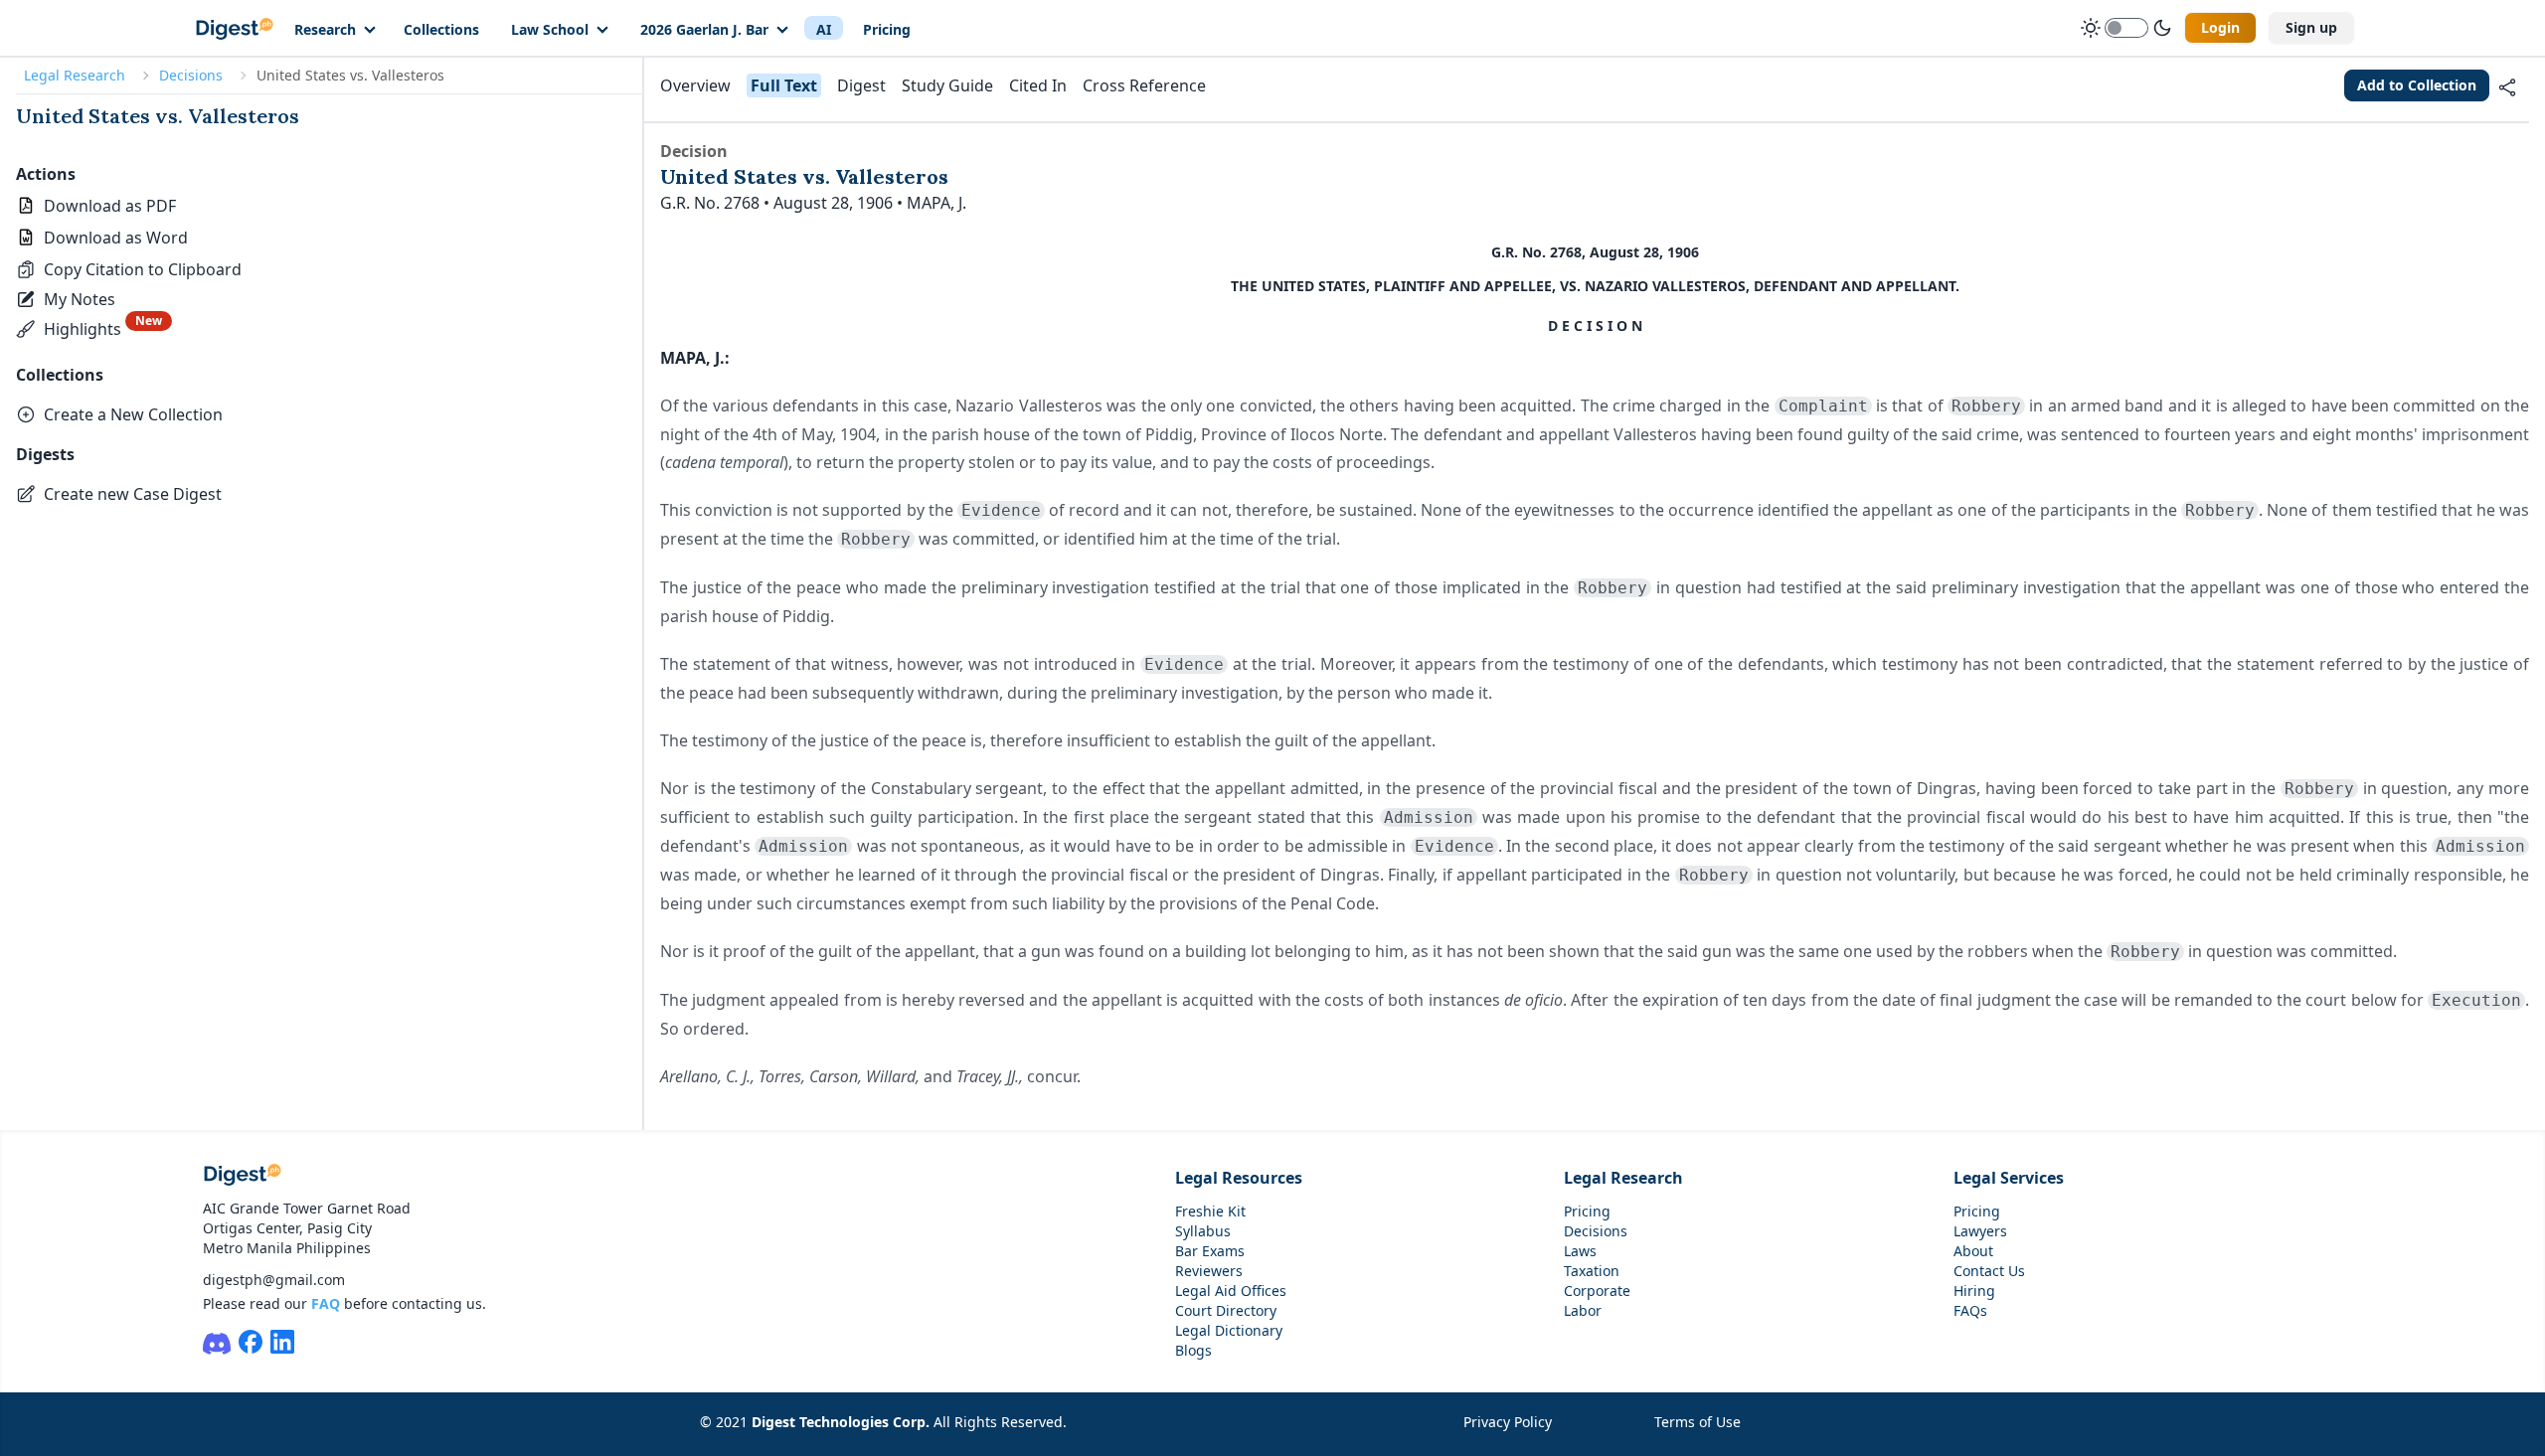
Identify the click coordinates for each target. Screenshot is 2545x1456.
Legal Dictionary (1229, 1330)
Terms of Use (1697, 1422)
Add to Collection (2417, 85)
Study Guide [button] (947, 85)
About (1973, 1251)
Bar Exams (1210, 1251)
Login (2220, 27)
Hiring (1974, 1291)
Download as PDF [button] (110, 206)
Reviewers (1209, 1271)
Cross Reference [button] (1144, 85)
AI (824, 29)
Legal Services (2009, 1178)
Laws (1580, 1251)
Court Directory (1226, 1310)
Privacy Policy (1508, 1422)
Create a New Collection (133, 414)
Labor (1583, 1310)
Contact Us (1989, 1271)
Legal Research (75, 75)
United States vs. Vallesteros (158, 116)
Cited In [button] (1038, 85)
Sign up (2311, 27)
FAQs (1970, 1310)
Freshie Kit (1210, 1211)
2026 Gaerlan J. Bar (704, 29)
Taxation (1592, 1271)
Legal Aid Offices (1231, 1291)
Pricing (887, 29)
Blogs (1193, 1350)
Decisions (191, 75)
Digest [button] (861, 85)
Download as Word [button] (116, 238)
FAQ (326, 1303)
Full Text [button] (784, 85)
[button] (129, 269)
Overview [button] (695, 85)
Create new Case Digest (133, 494)
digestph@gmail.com (274, 1280)
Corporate (1597, 1291)
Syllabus (1203, 1231)
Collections (441, 29)
